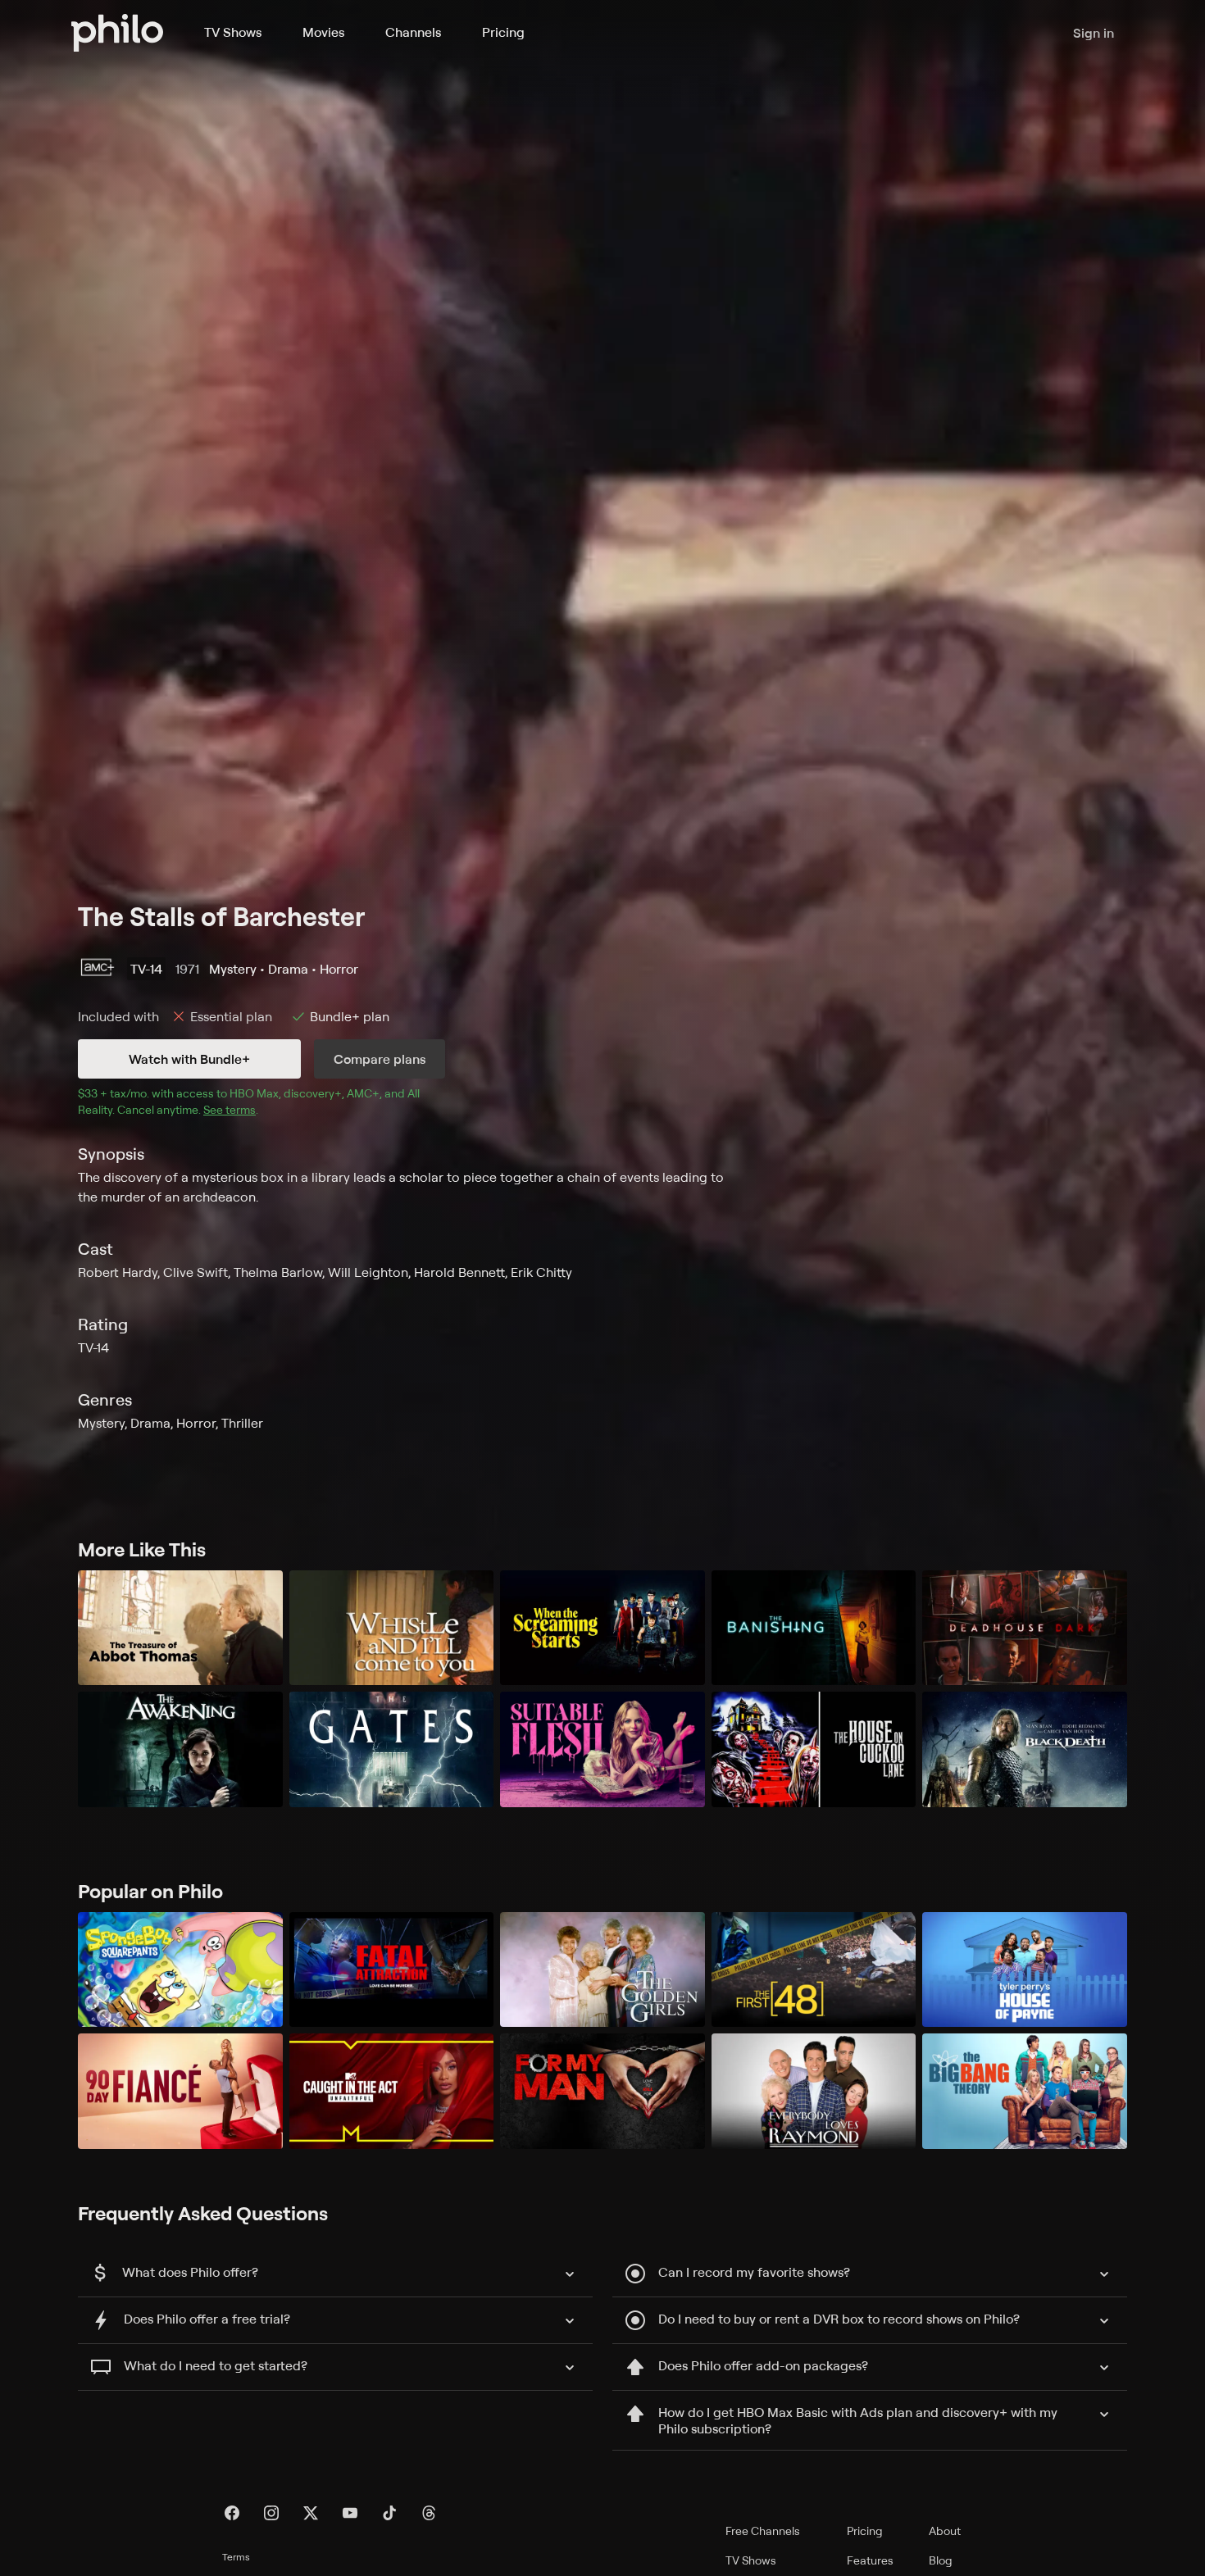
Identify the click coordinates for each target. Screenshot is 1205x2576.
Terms (236, 2557)
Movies (323, 32)
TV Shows (233, 32)
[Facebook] (232, 2513)
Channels (413, 32)
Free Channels (763, 2531)
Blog (941, 2560)
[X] (311, 2513)
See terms (230, 1109)
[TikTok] (389, 2513)
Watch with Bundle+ (189, 1059)
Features (870, 2560)
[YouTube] (350, 2513)
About (945, 2531)
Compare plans (380, 1059)
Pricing (503, 32)
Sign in (1094, 33)
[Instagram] (271, 2513)
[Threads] (429, 2513)
